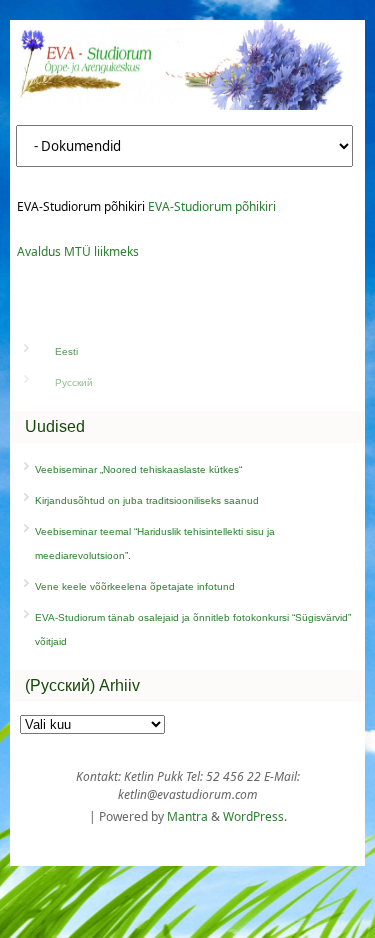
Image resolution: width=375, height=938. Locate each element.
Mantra (187, 816)
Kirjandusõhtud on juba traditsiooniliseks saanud (147, 500)
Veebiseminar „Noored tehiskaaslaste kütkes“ (138, 469)
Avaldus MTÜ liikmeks (78, 251)
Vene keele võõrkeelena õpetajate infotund (135, 586)
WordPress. (255, 816)
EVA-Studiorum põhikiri (212, 206)
